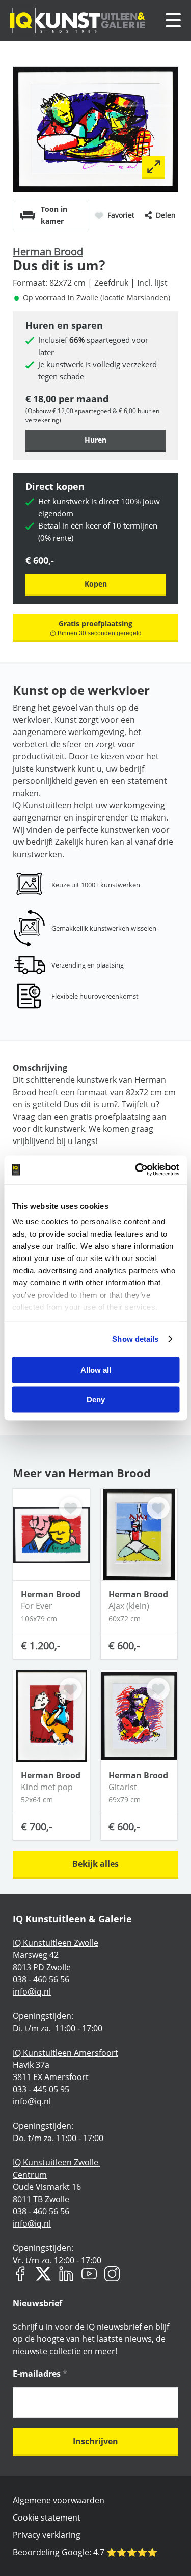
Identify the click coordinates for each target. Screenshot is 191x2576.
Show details (135, 1339)
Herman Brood (48, 252)
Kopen (96, 584)
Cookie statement (47, 2518)
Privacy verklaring (47, 2535)
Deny (96, 1400)
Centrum (30, 2175)
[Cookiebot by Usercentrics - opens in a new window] (136, 1170)
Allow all (96, 1370)
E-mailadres (40, 2374)
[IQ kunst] (78, 20)
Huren (95, 440)
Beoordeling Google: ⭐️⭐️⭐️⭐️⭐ (85, 2552)
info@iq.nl (32, 1992)
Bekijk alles (95, 1864)
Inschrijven (95, 2441)
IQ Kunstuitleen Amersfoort (65, 2053)
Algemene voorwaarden (59, 2500)
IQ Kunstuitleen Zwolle (56, 1943)
